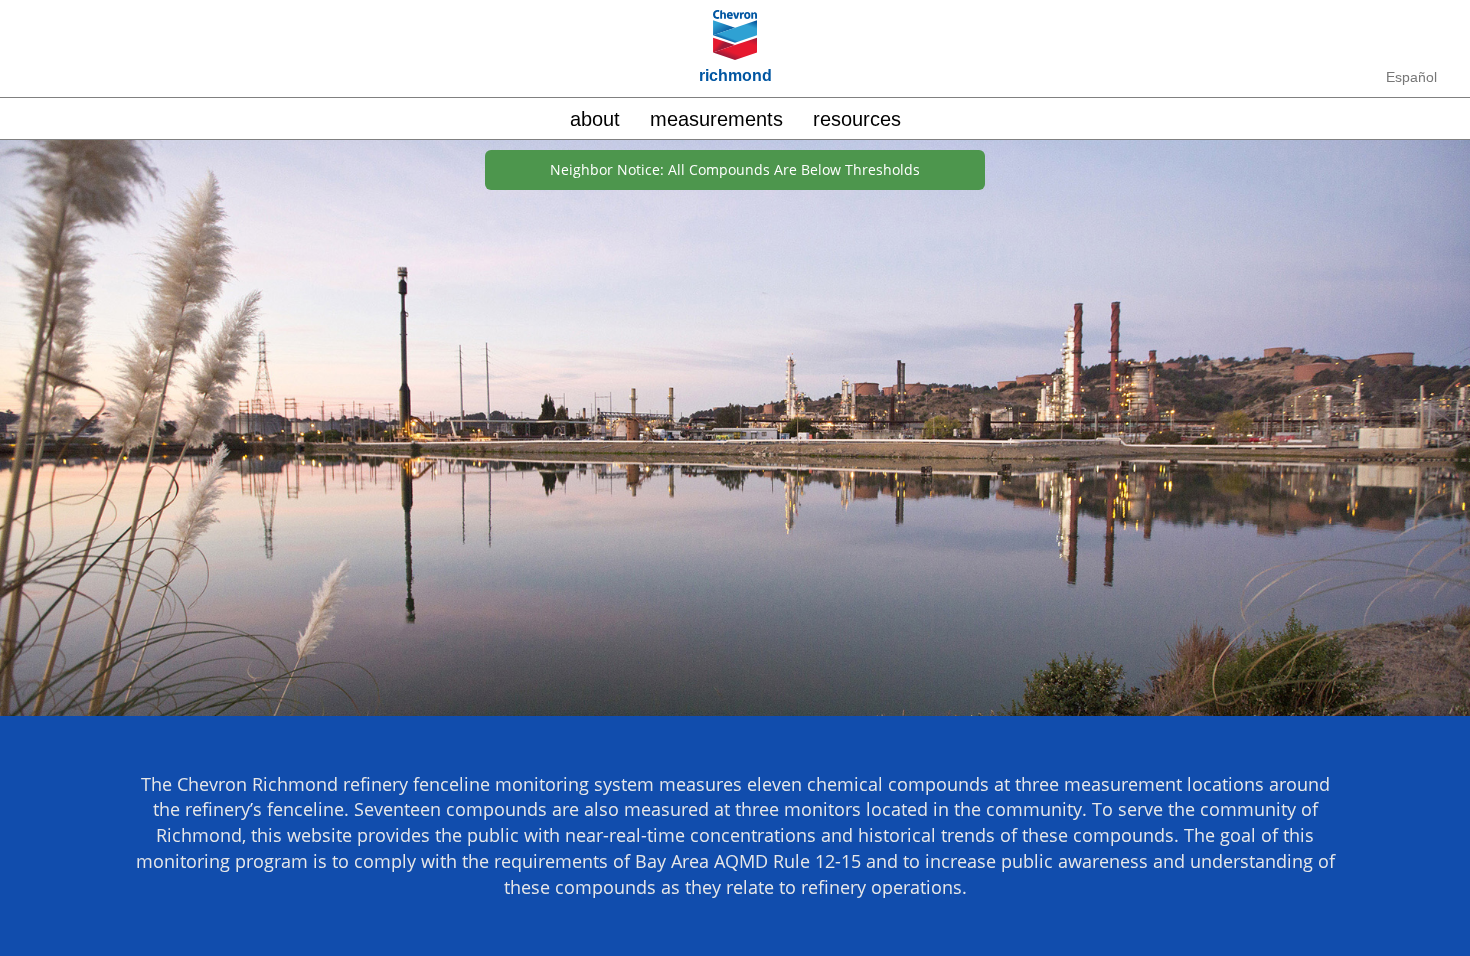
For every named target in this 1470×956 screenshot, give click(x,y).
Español (1411, 77)
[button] (857, 118)
